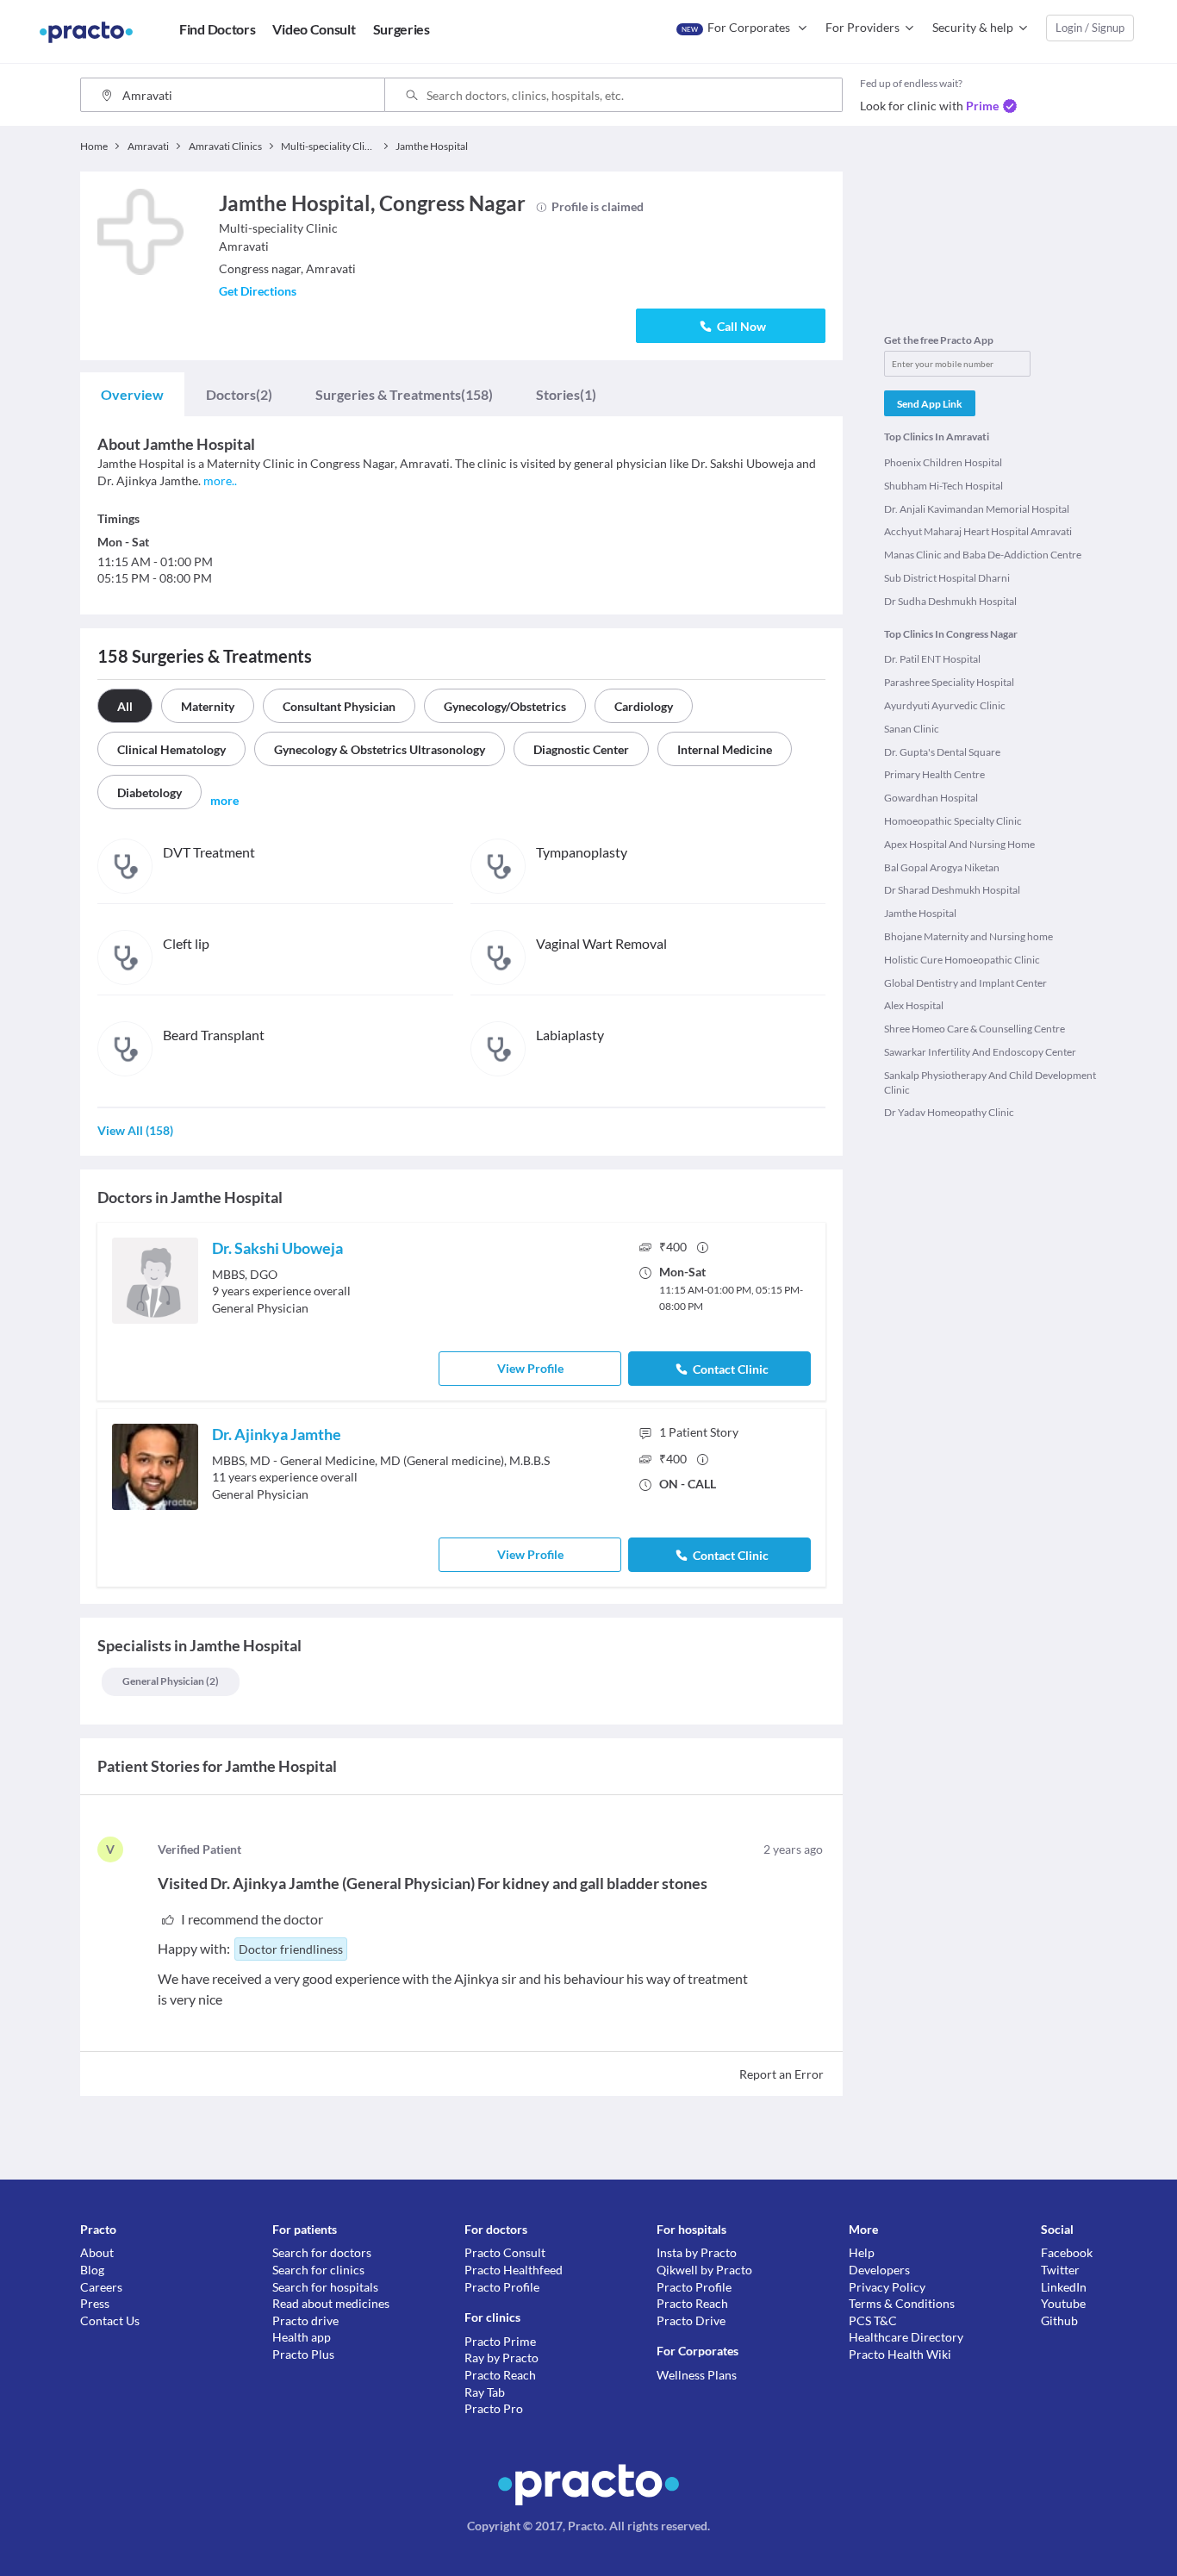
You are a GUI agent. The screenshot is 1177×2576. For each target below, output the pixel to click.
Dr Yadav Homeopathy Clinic (949, 1112)
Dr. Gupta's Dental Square (942, 752)
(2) (239, 394)
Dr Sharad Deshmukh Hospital (952, 890)
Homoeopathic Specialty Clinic (953, 821)
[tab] (132, 395)
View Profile (530, 1368)
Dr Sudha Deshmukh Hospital (950, 601)
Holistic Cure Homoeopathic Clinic (962, 960)
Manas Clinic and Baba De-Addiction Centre (983, 555)
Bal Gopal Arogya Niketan (942, 867)
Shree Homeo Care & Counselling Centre (975, 1029)
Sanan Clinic (912, 729)
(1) (566, 394)
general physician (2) (171, 1681)
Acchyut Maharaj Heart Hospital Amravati (978, 531)
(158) (404, 394)
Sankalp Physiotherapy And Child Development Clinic (990, 1082)
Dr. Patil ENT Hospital (932, 659)
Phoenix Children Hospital (943, 462)
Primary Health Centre (934, 774)
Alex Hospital (914, 1005)
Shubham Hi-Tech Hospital (943, 486)
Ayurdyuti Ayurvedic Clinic (945, 705)
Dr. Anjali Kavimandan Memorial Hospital (977, 509)
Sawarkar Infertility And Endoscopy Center (980, 1052)
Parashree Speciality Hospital (949, 682)
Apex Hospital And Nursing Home (959, 844)
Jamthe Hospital (920, 913)
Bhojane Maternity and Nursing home (968, 936)
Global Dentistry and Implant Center (965, 983)
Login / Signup (1090, 28)
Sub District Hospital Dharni (947, 578)
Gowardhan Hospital (931, 798)
